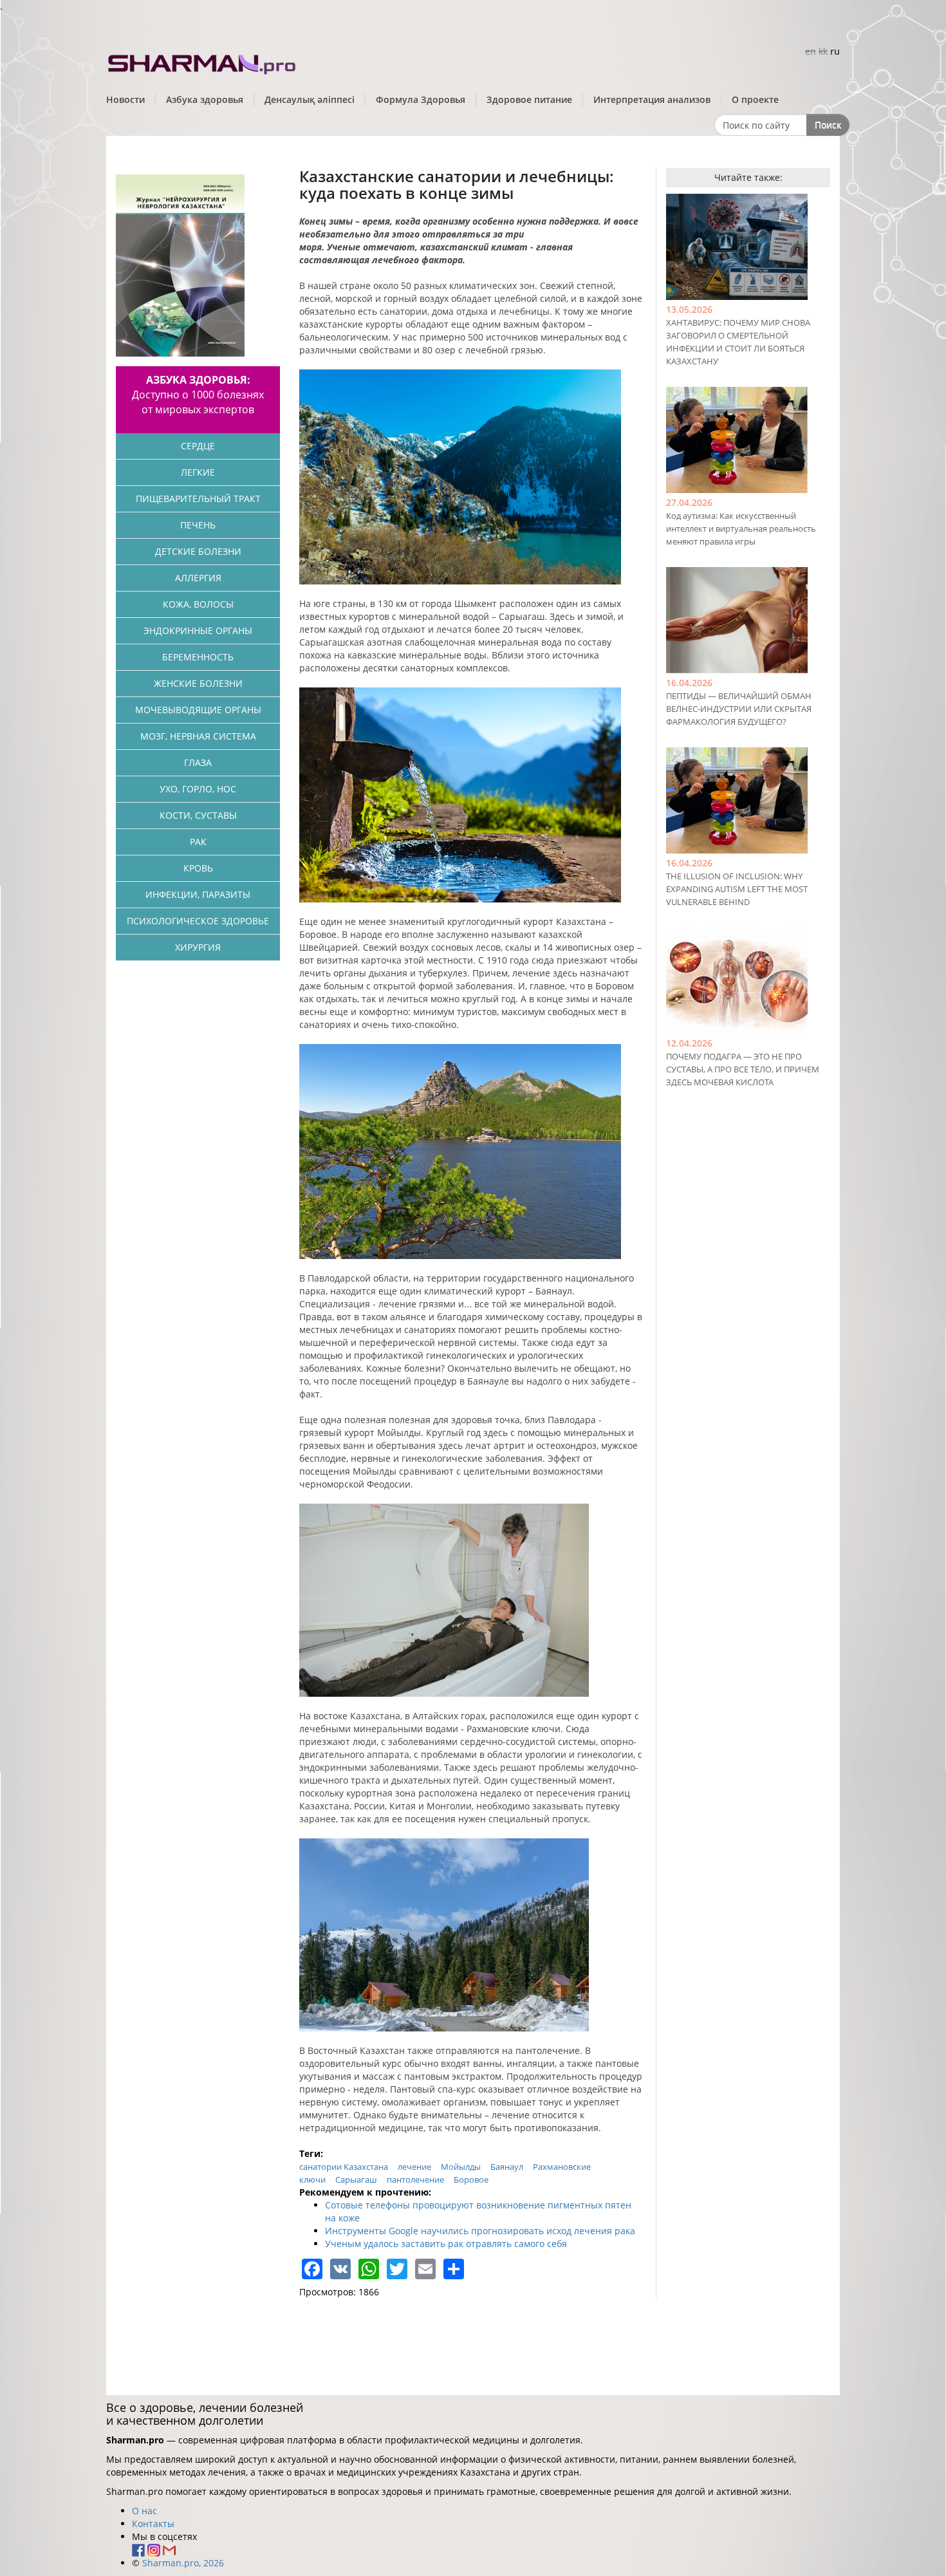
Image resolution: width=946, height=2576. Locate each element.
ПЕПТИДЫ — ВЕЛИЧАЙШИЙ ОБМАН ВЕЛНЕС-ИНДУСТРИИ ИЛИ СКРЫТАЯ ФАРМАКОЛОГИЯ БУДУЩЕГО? (739, 709)
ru (835, 51)
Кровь (198, 868)
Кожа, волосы (198, 604)
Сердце (198, 446)
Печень (198, 525)
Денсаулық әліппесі (310, 99)
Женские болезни (198, 683)
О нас (144, 2511)
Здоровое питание (529, 99)
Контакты (153, 2524)
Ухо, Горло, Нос (198, 789)
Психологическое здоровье (198, 921)
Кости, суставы (198, 815)
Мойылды (461, 2167)
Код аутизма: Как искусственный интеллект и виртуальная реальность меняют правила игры (741, 528)
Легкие (198, 472)
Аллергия (198, 578)
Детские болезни (198, 551)
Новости (125, 99)
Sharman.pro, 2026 (183, 2563)
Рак (198, 842)
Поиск (828, 125)
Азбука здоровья (205, 99)
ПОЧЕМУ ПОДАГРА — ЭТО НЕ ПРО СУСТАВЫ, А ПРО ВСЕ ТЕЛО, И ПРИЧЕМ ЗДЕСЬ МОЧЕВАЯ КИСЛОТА (743, 1069)
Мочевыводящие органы (198, 710)
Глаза (198, 762)
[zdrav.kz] (203, 61)
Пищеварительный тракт (198, 499)
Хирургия (198, 947)
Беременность (198, 657)
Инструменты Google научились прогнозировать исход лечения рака (480, 2231)
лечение (414, 2167)
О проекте (755, 99)
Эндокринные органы (198, 630)
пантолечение (415, 2179)
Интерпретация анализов (652, 99)
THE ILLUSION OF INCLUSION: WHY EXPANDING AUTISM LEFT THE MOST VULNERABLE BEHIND (737, 889)
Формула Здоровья (421, 99)
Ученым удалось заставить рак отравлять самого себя (446, 2244)
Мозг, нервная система (198, 736)
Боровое (471, 2179)
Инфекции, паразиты (198, 894)
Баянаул (507, 2167)
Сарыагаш (356, 2179)
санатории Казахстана (344, 2167)
